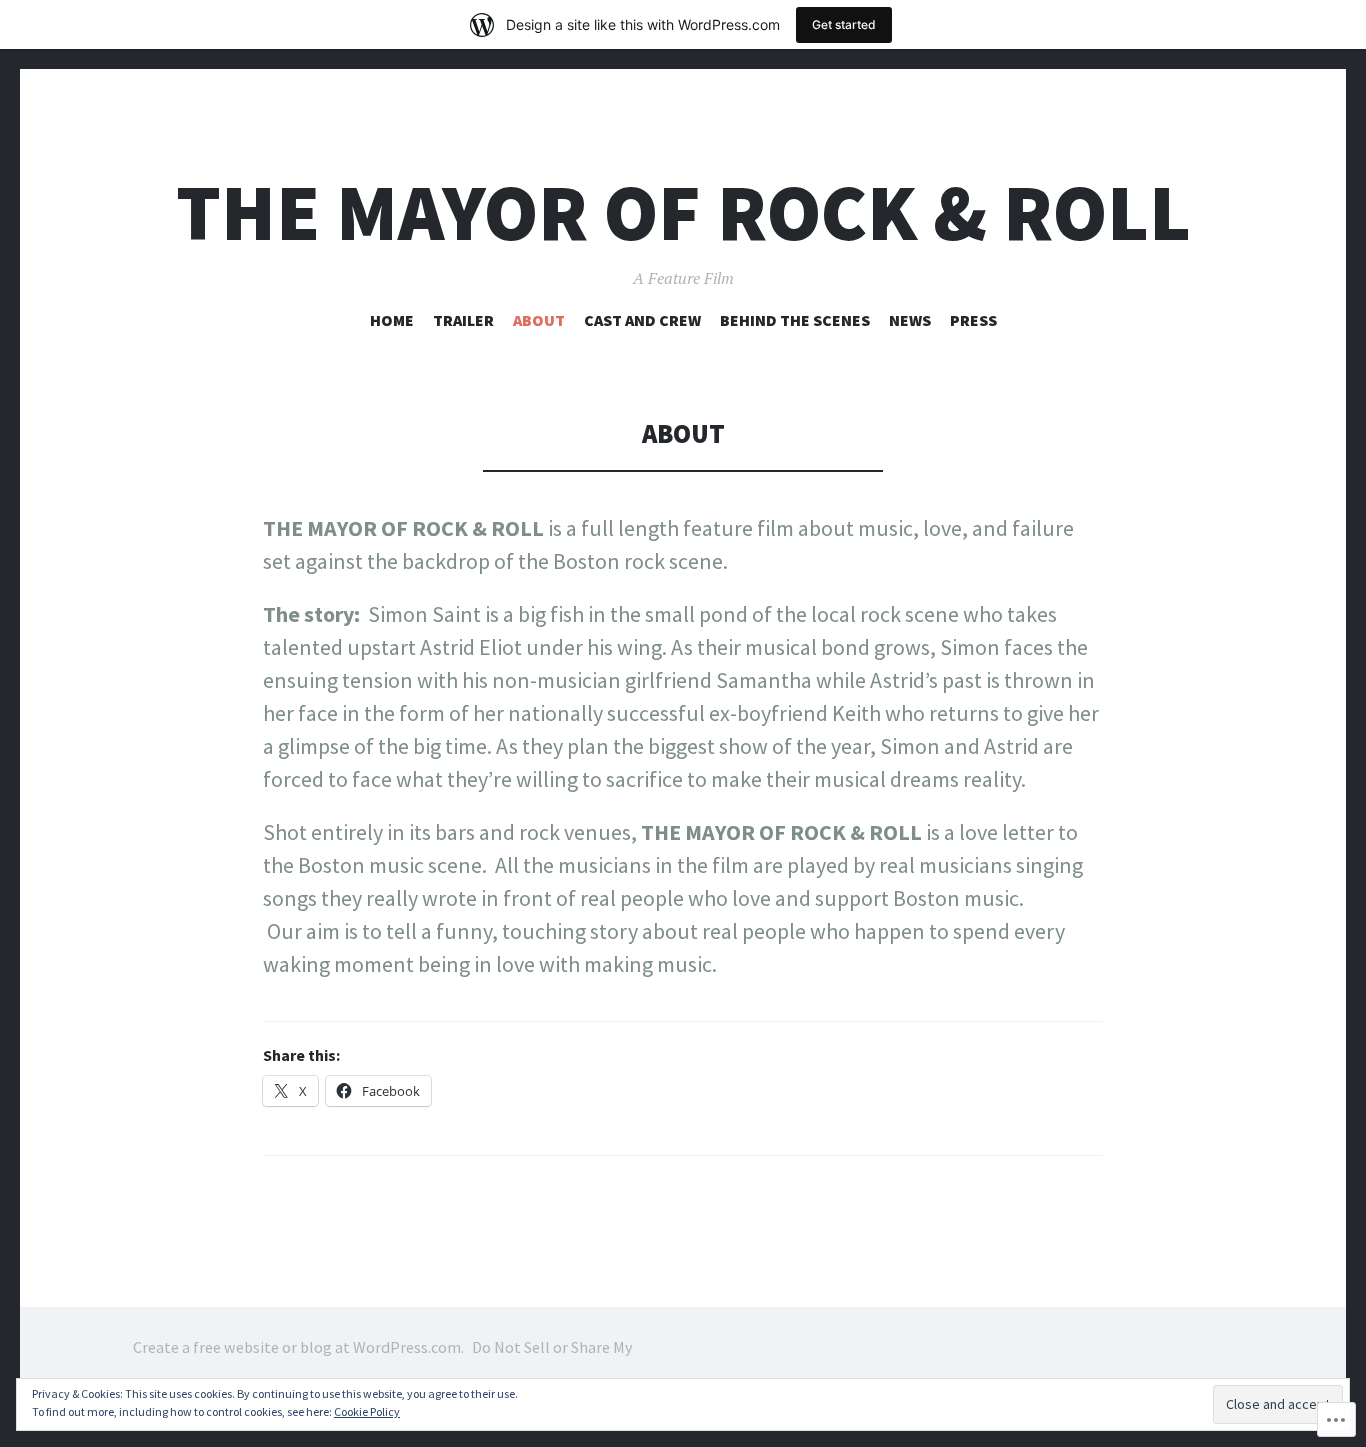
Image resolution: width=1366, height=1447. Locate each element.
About (539, 320)
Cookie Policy (367, 1411)
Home (392, 320)
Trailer (463, 320)
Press (973, 320)
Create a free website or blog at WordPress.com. (298, 1347)
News (910, 320)
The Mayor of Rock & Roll (683, 212)
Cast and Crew (642, 320)
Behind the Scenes (795, 320)
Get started (844, 24)
